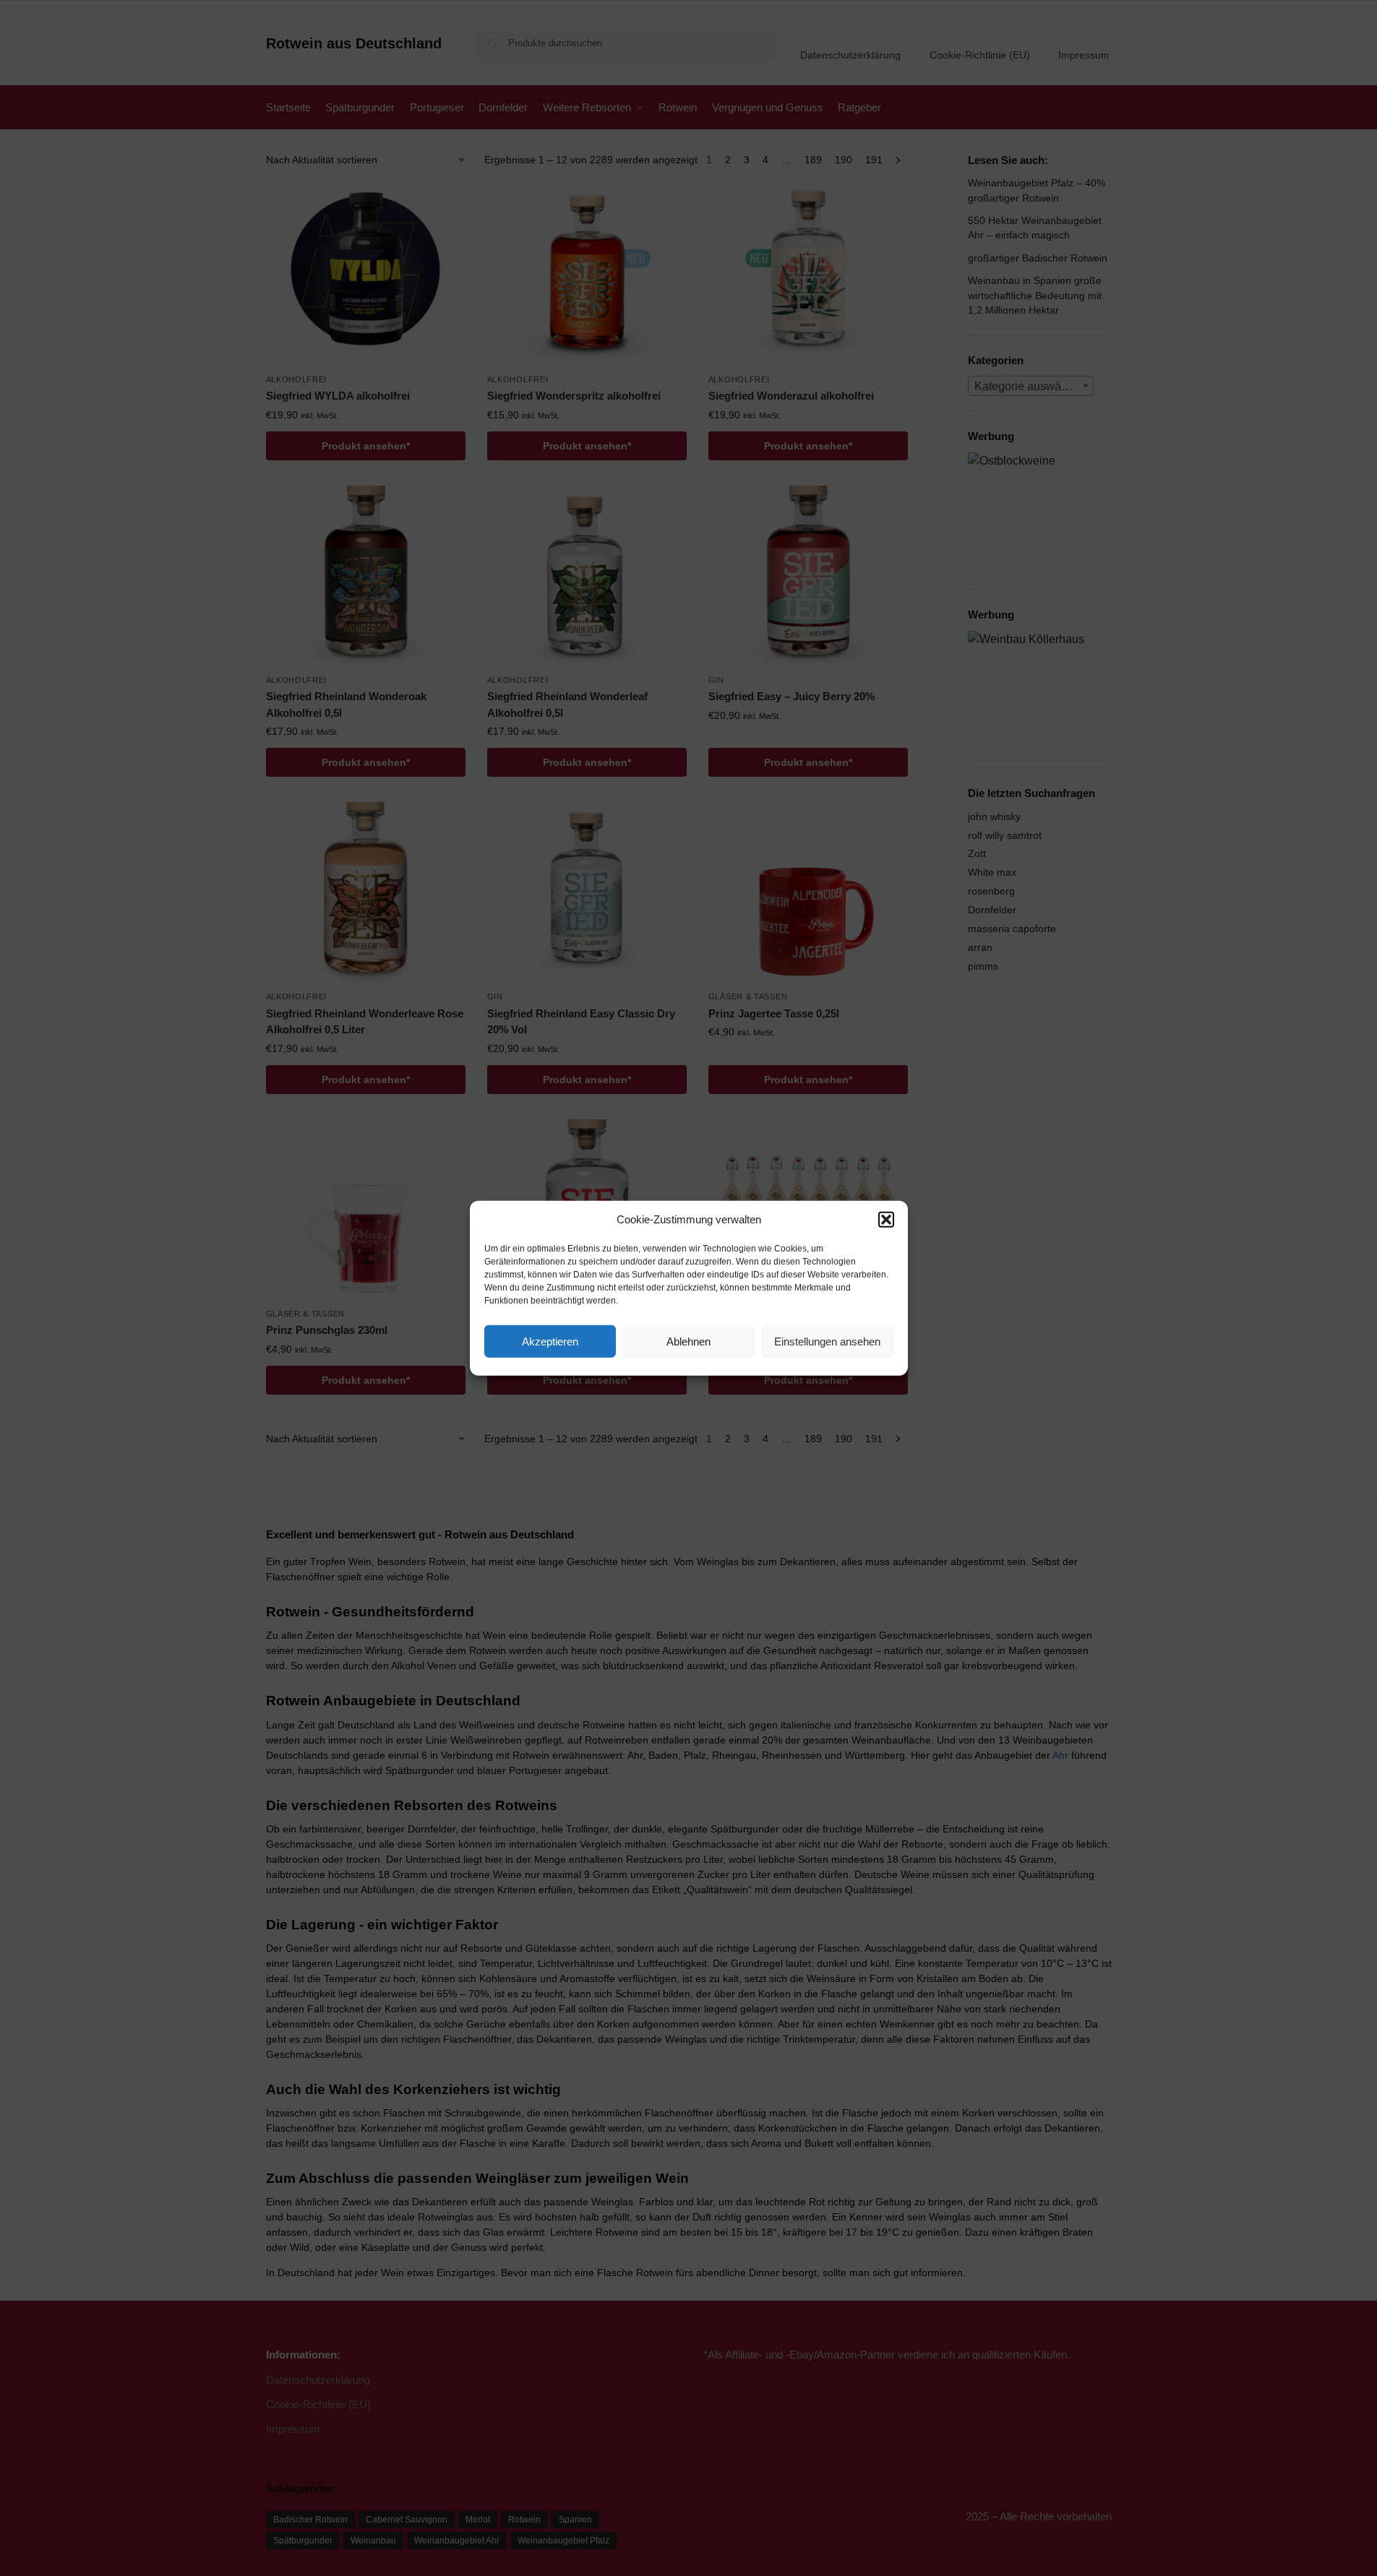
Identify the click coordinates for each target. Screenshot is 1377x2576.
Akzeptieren (550, 1341)
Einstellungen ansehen (827, 1341)
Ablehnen (688, 1341)
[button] (886, 1220)
